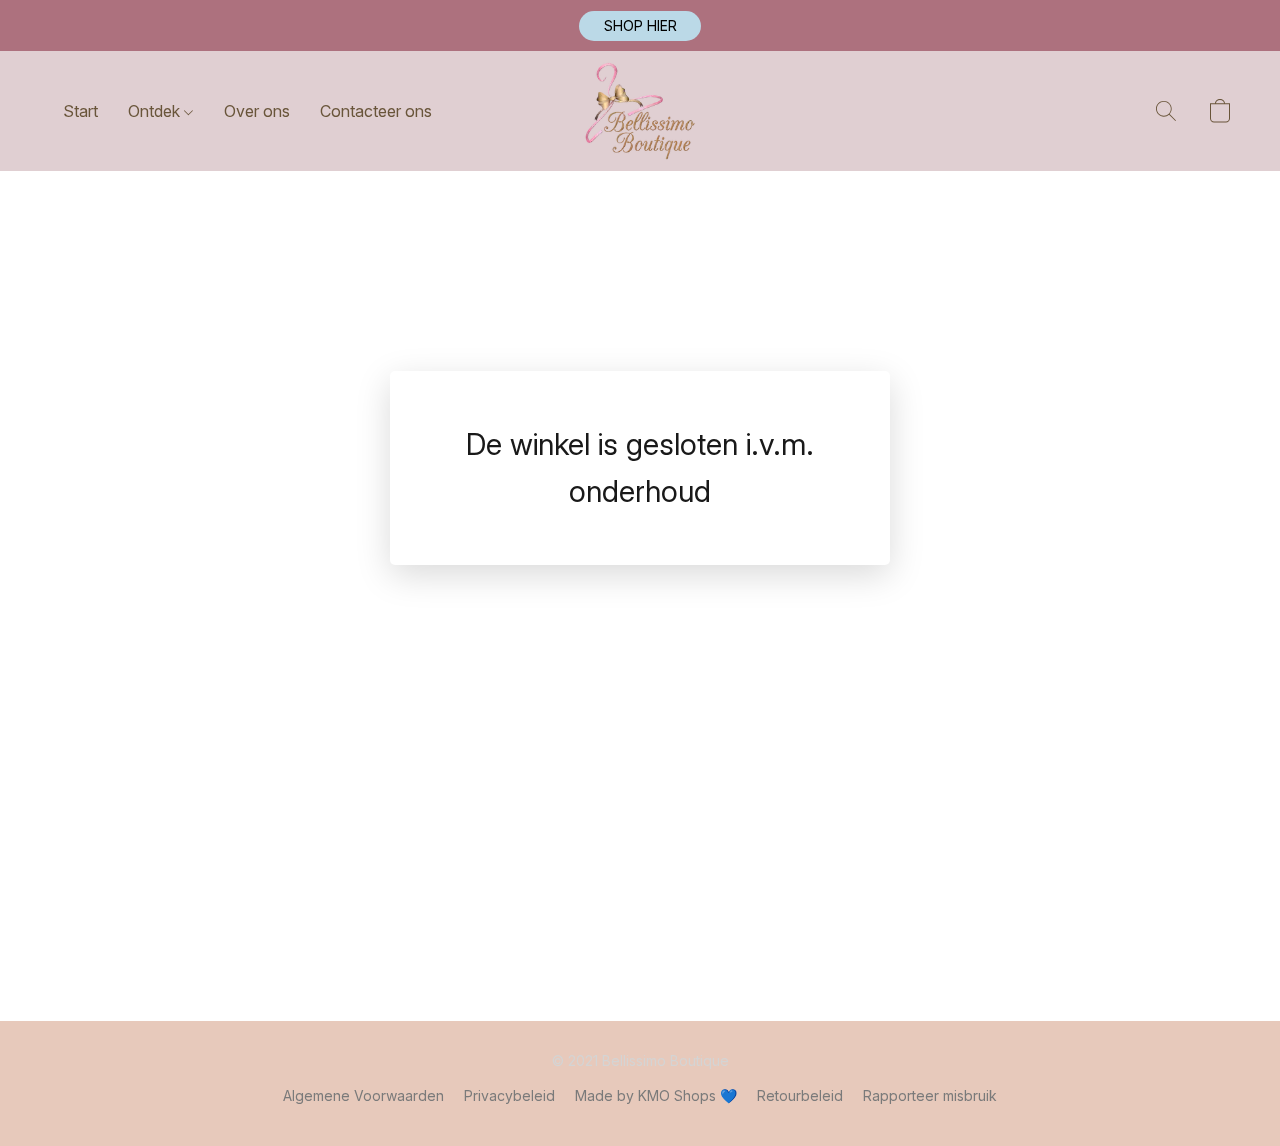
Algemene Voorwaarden (363, 1095)
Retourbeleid (800, 1095)
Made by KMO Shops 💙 (656, 1095)
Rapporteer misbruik (930, 1095)
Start (80, 111)
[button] (640, 26)
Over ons (257, 111)
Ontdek (156, 111)
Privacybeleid (509, 1095)
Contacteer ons (376, 111)
